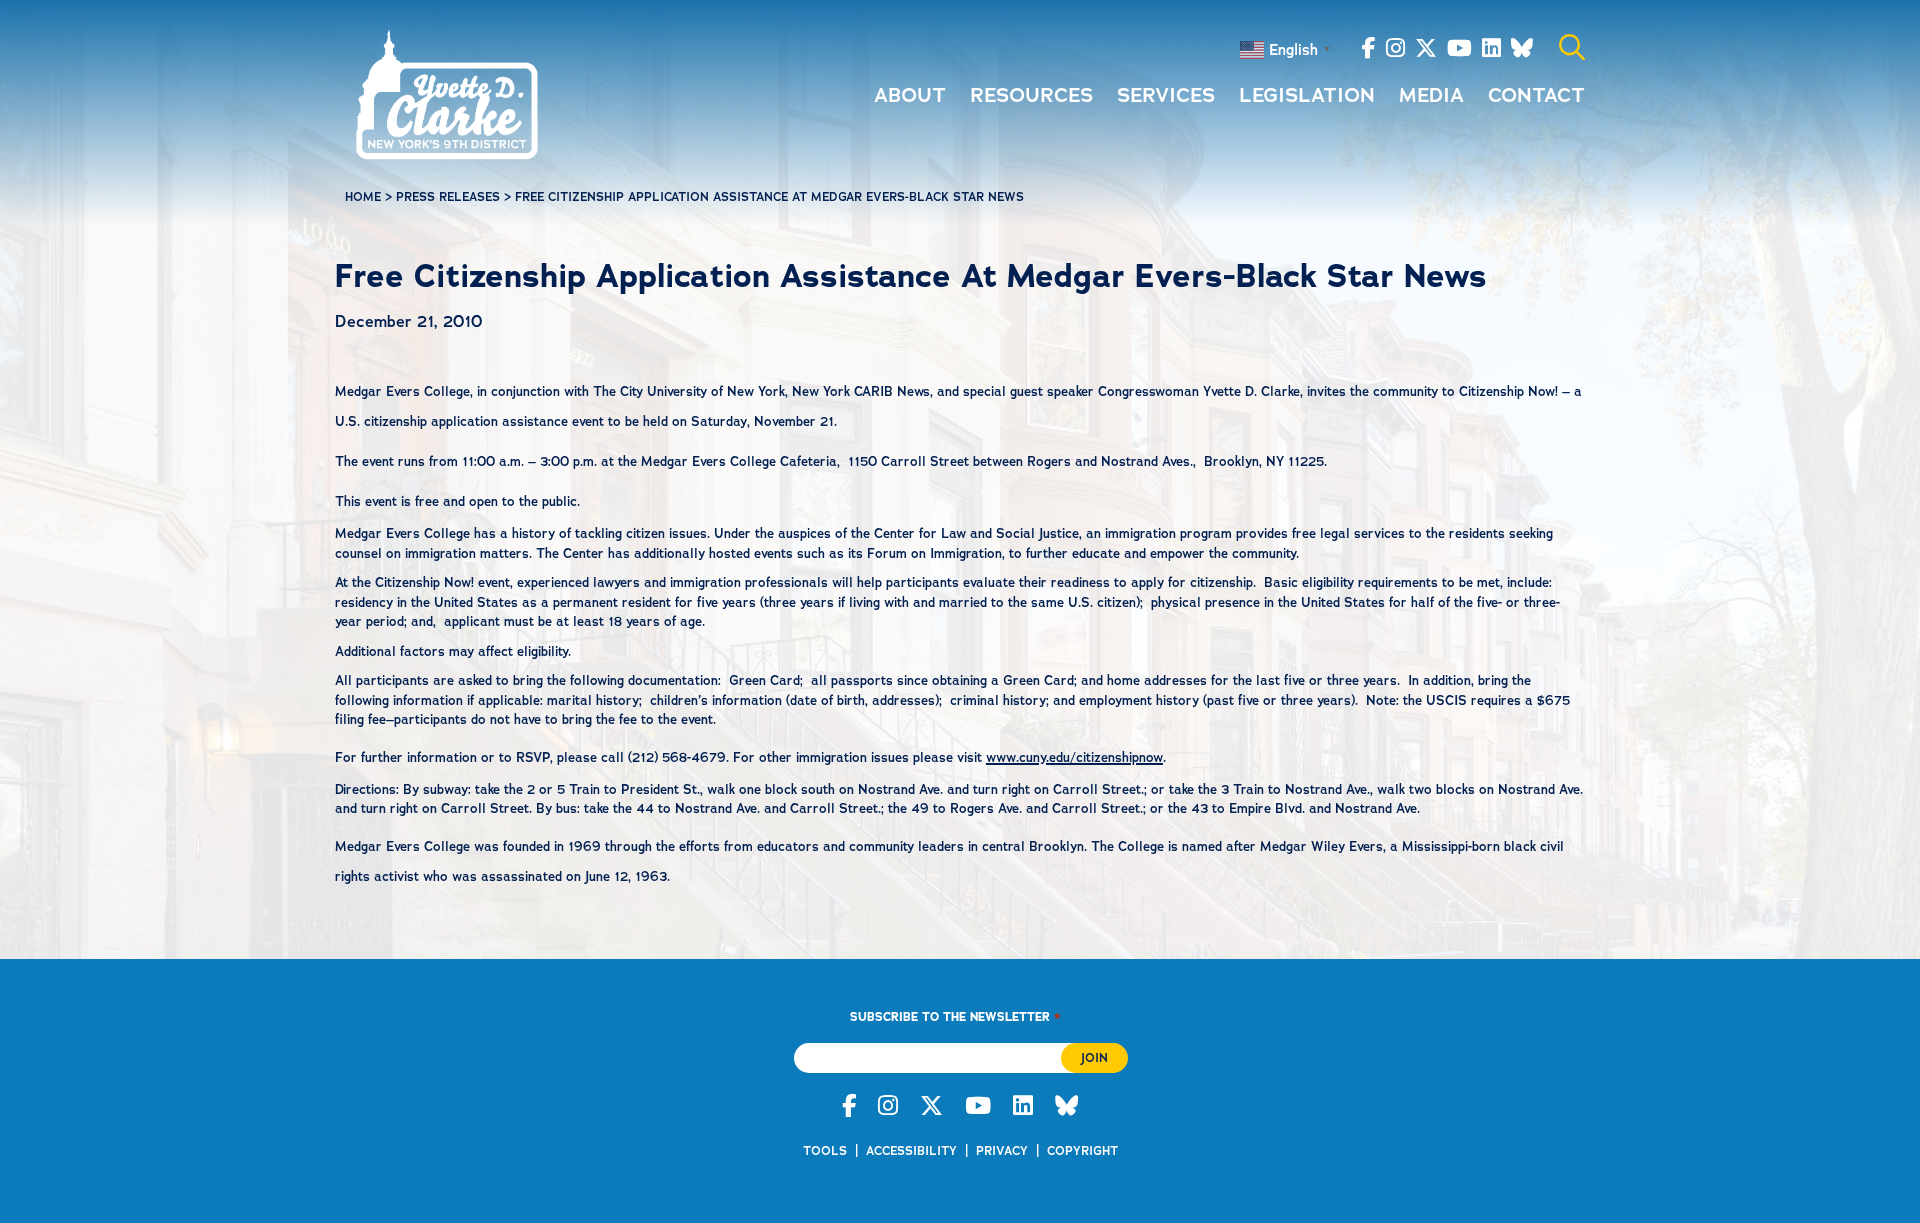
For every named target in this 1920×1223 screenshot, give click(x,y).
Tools (825, 1151)
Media (1431, 95)
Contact (1536, 95)
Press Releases (448, 197)
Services (1166, 95)
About (910, 95)
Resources (1031, 95)
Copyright (1082, 1151)
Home (363, 197)
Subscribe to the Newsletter (955, 1016)
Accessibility (911, 1151)
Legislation (1307, 95)
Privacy (1002, 1151)
